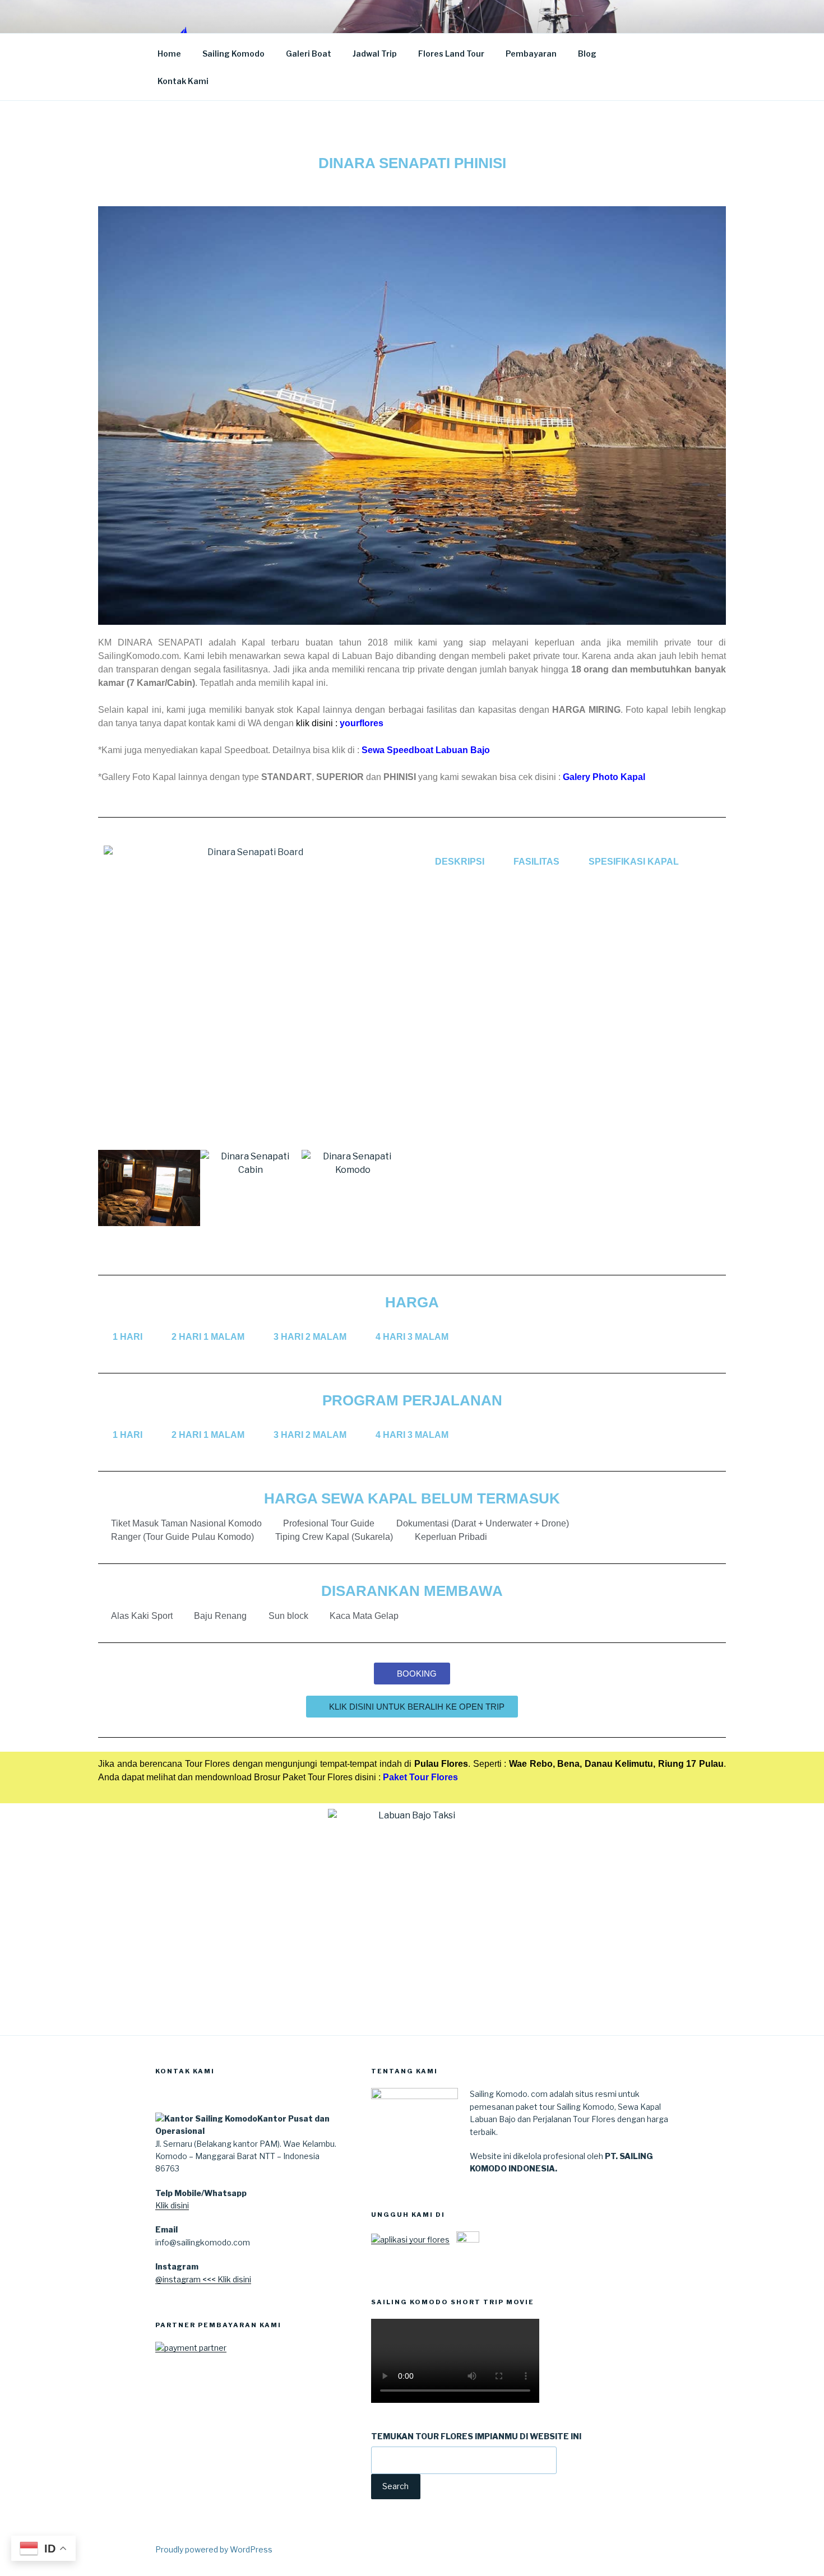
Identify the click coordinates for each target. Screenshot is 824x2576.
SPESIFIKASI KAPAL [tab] (634, 862)
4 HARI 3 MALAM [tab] (412, 1337)
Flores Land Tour (451, 54)
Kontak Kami (183, 81)
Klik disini (172, 2205)
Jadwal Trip (375, 54)
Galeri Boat (309, 54)
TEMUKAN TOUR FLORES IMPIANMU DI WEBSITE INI (476, 2436)
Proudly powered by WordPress (214, 2549)
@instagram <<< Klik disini (203, 2279)
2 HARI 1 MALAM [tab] (208, 1337)
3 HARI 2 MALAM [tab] (310, 1337)
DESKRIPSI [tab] (460, 862)
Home (169, 54)
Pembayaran (531, 54)
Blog (587, 54)
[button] (109, 1190)
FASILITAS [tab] (536, 862)
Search (395, 2486)
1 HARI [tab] (128, 1337)
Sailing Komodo (233, 54)
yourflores (362, 723)
